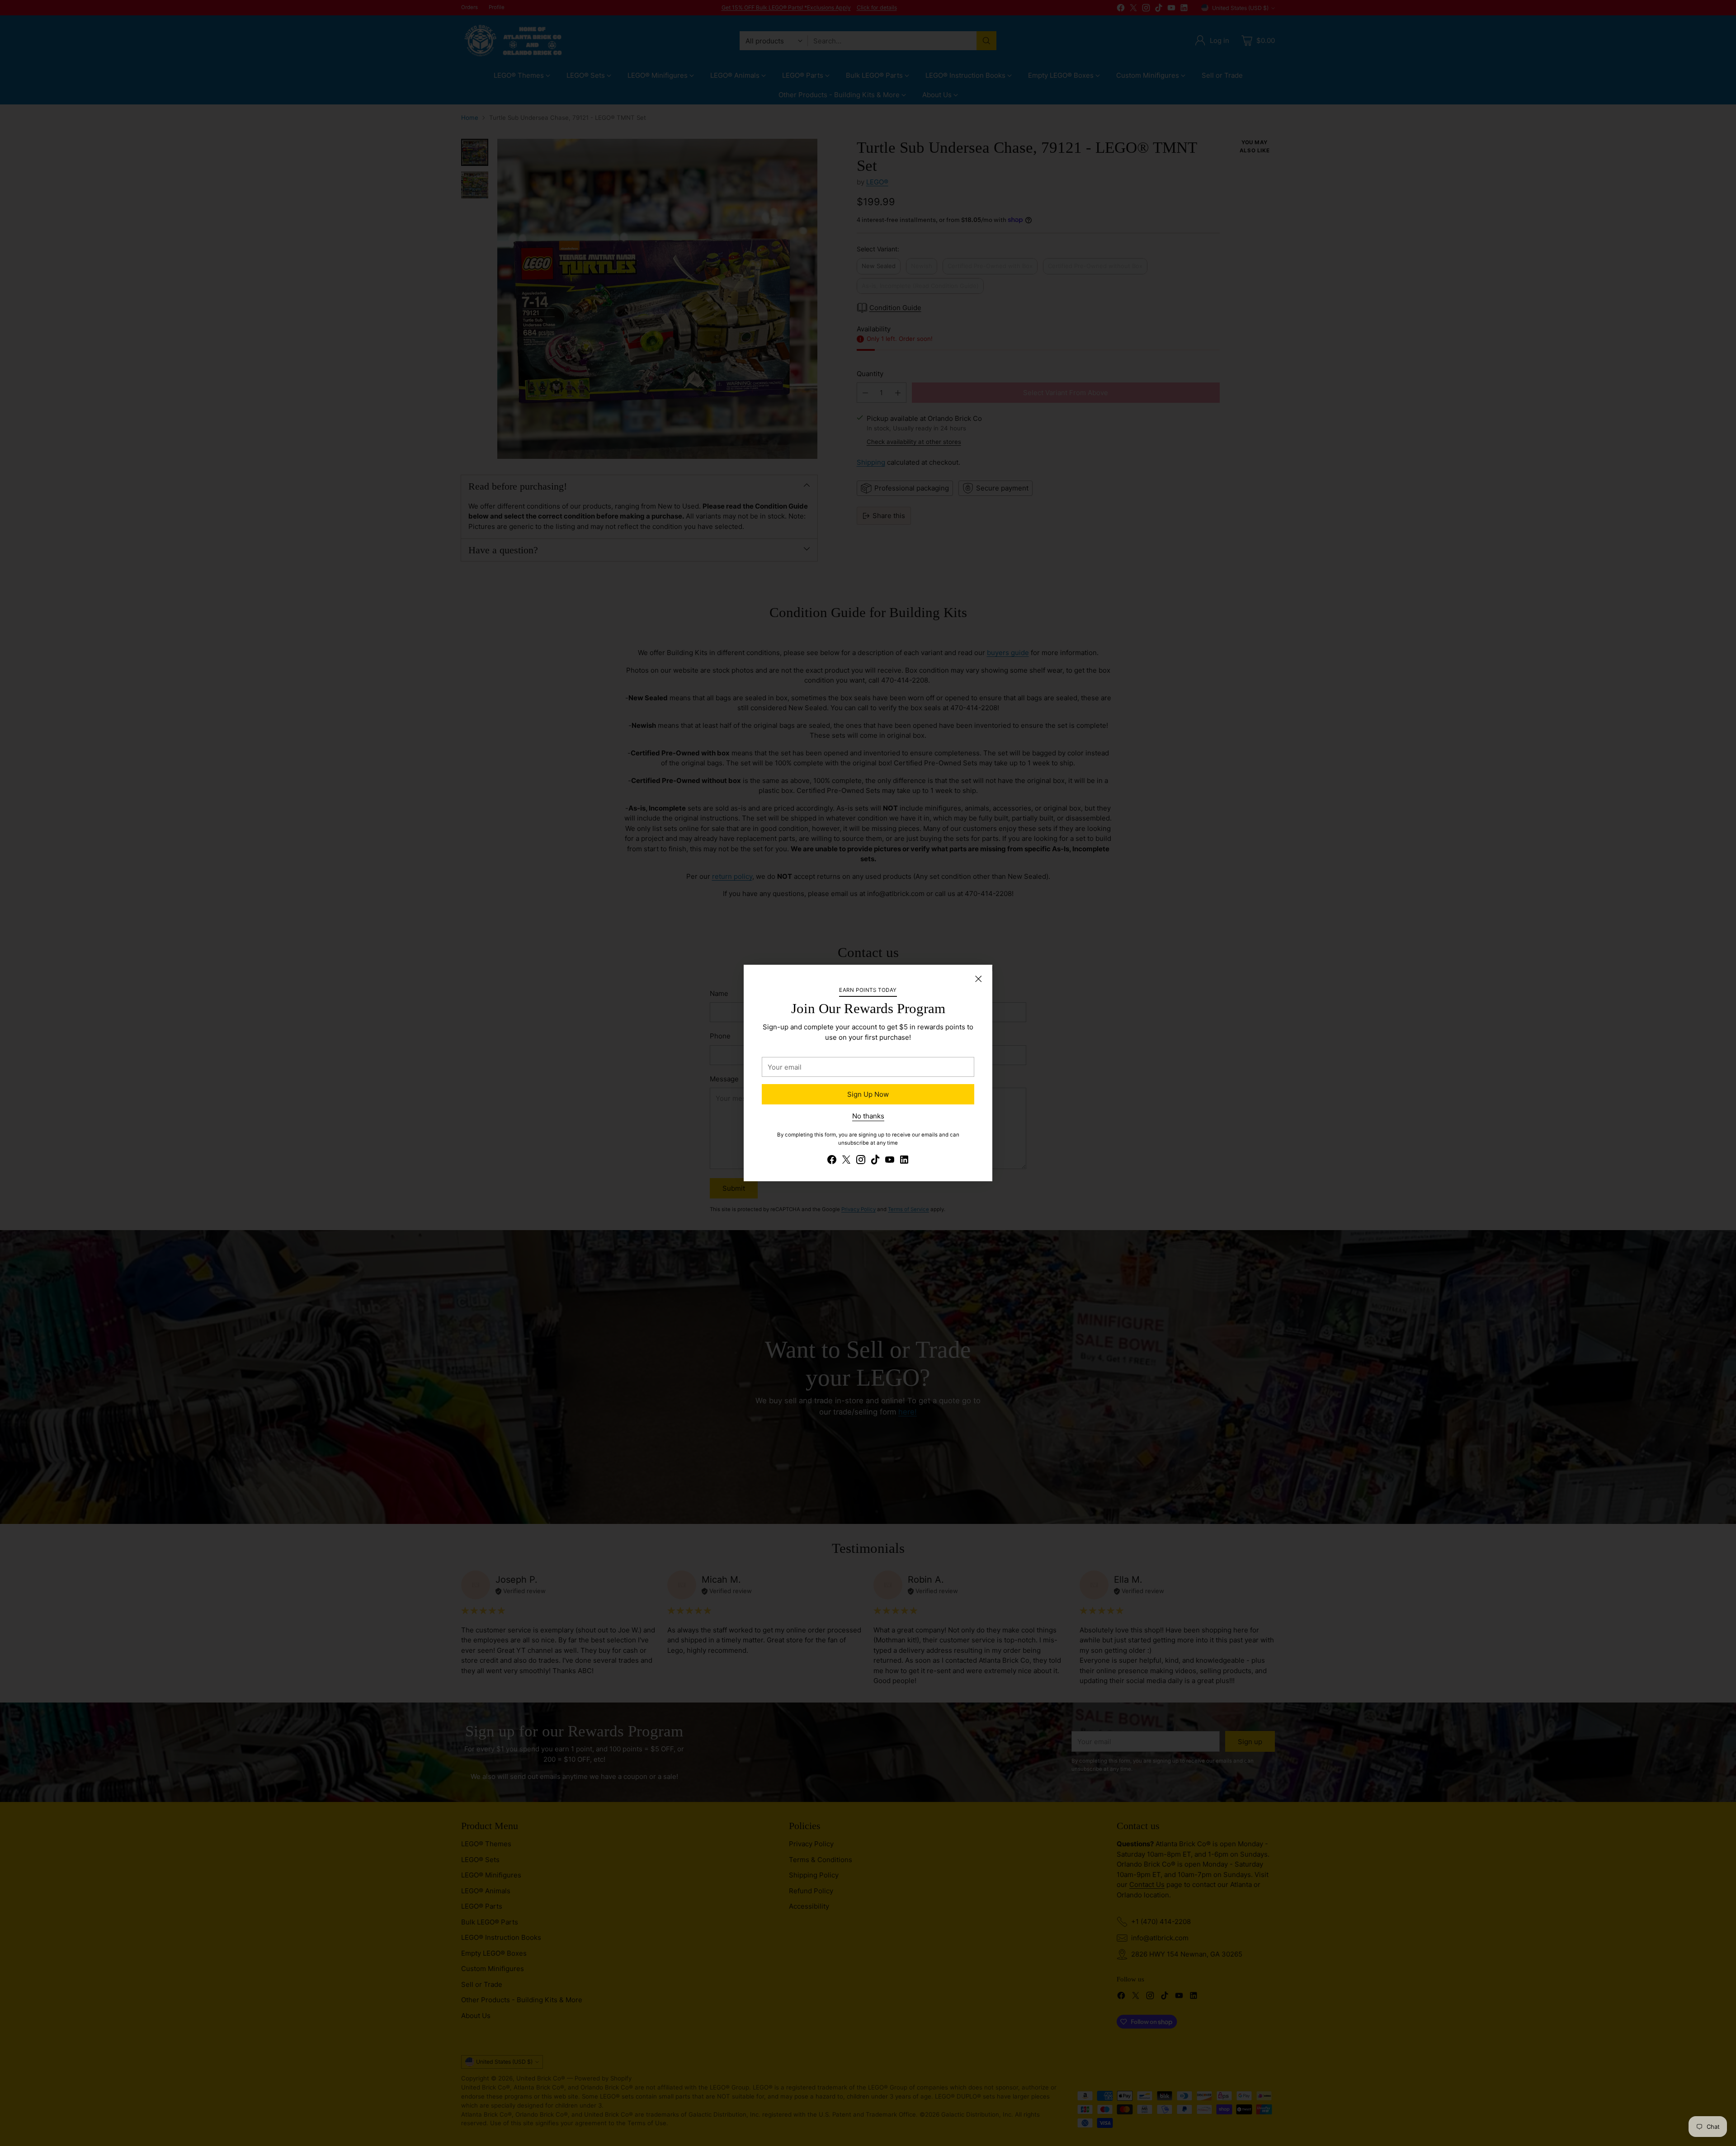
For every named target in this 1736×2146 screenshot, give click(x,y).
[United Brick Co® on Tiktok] (875, 1161)
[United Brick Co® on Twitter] (846, 1161)
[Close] (978, 979)
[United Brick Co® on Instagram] (861, 1161)
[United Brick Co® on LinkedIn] (904, 1161)
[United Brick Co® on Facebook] (832, 1161)
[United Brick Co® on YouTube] (890, 1161)
